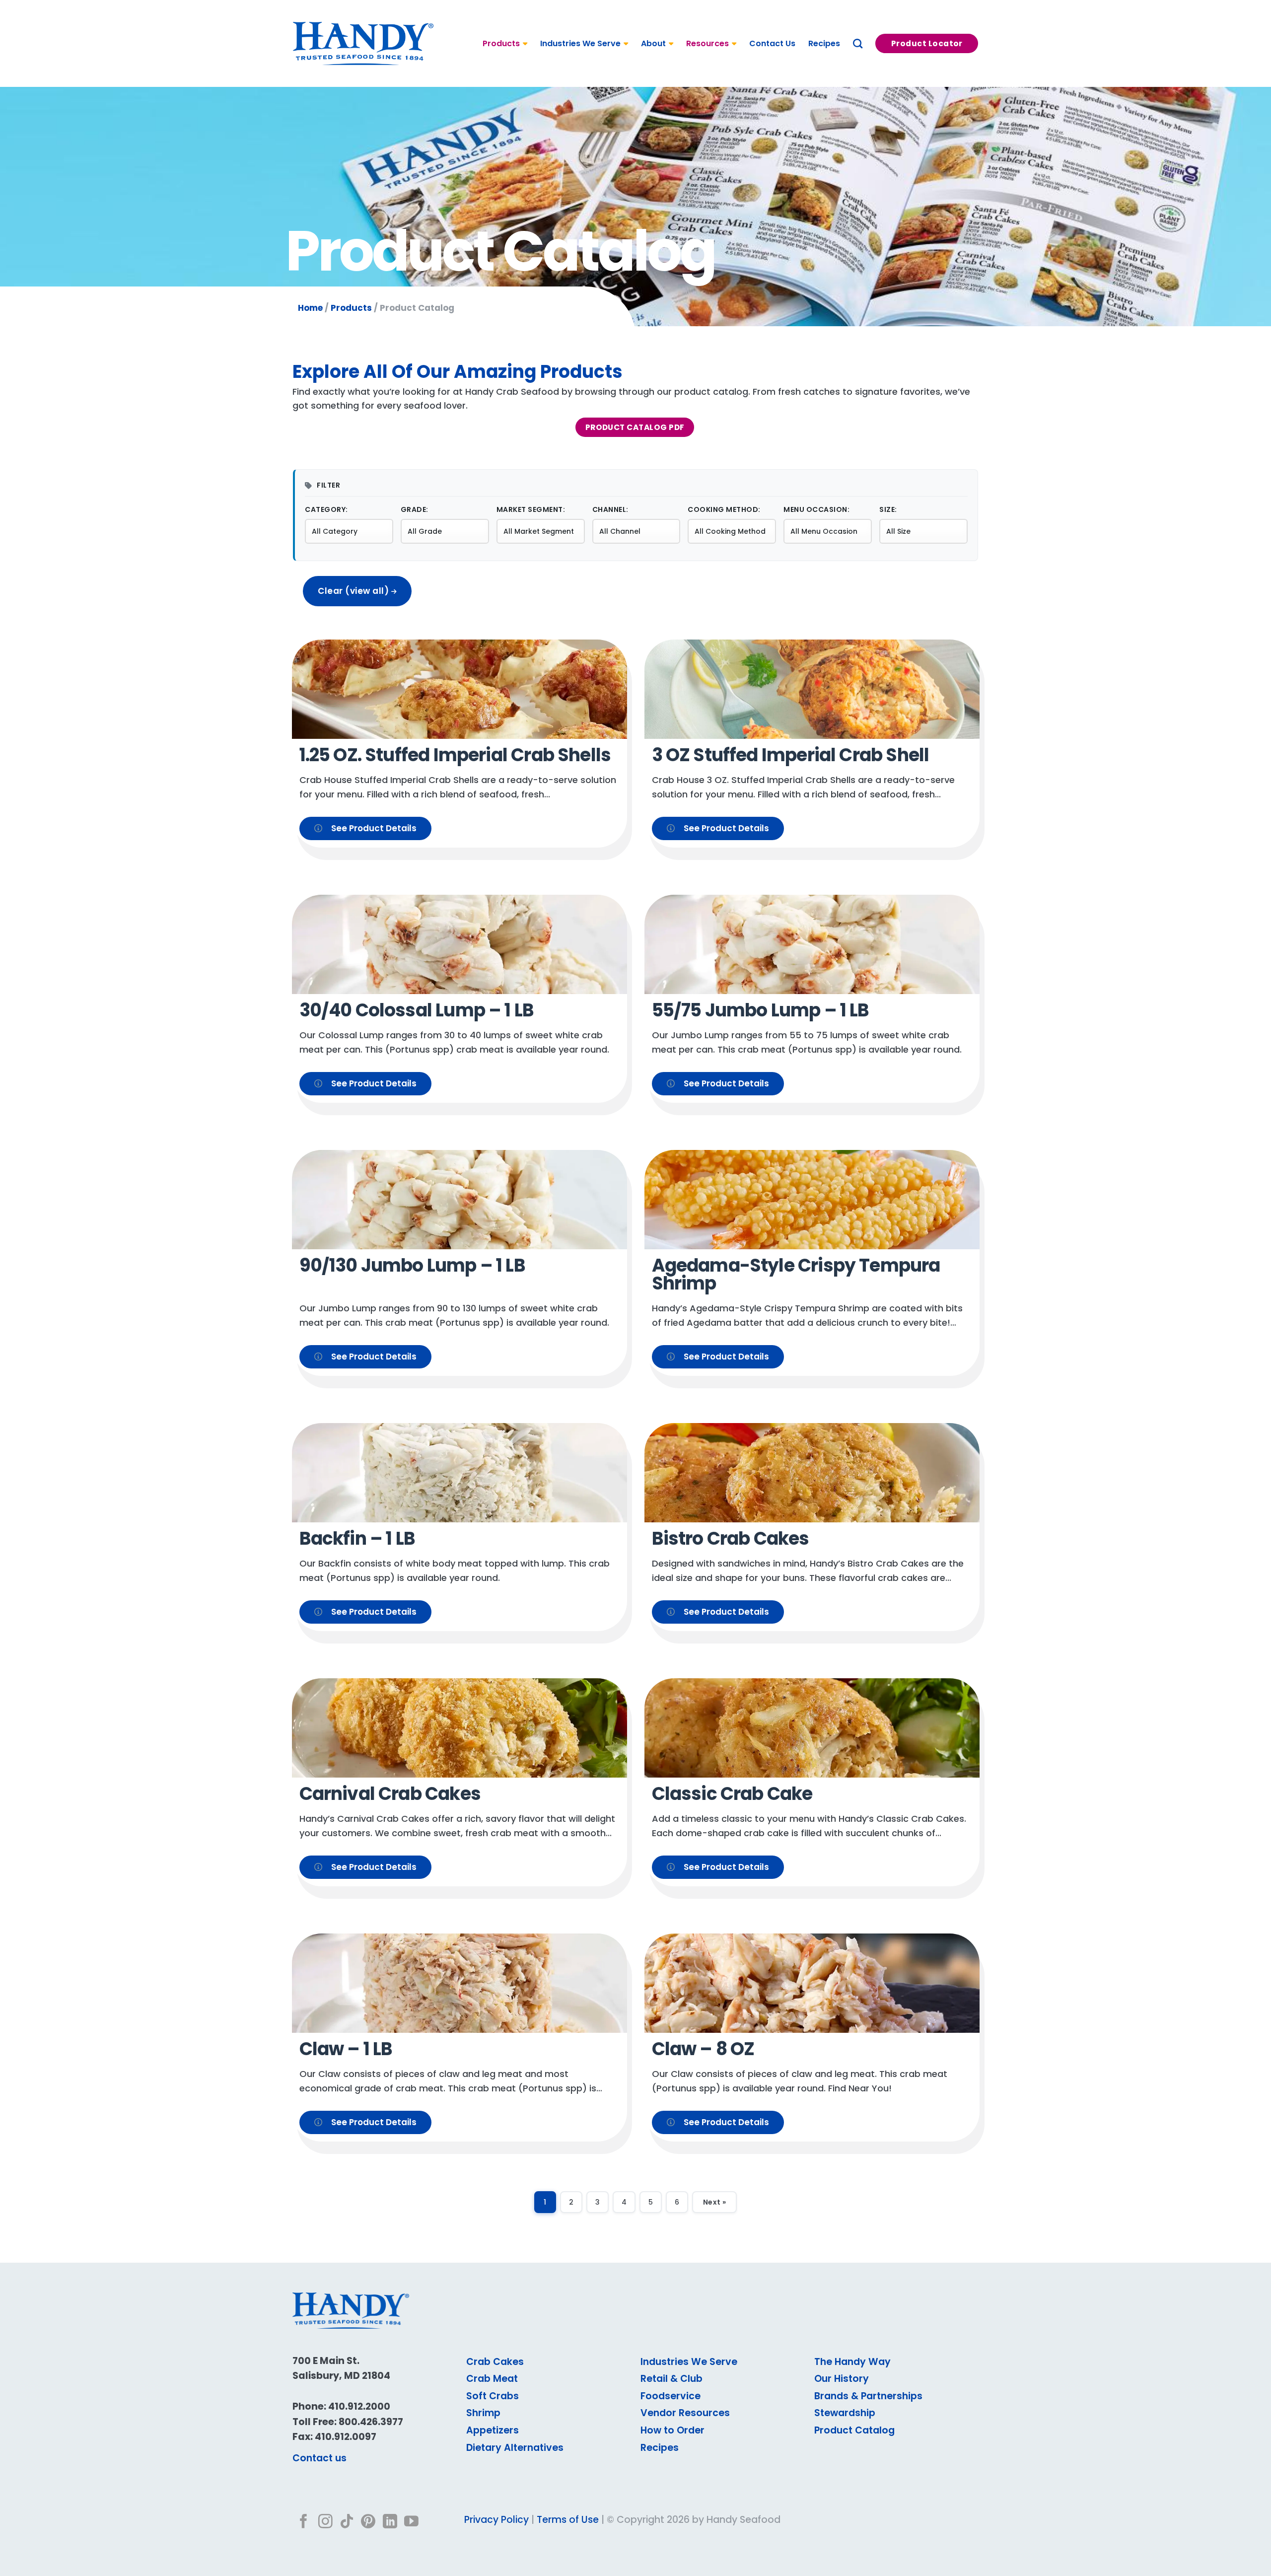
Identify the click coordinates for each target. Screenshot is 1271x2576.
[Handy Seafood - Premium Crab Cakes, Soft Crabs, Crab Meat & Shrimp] (363, 44)
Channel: (610, 509)
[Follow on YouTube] (411, 2522)
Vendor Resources (685, 2413)
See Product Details (374, 828)
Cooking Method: (724, 509)
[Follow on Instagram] (325, 2522)
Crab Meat (492, 2379)
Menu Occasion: (816, 509)
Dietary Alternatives (515, 2448)
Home (310, 308)
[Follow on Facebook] (304, 2522)
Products (501, 43)
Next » (714, 2202)
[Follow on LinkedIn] (390, 2522)
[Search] (858, 43)
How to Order (672, 2430)
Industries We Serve (580, 43)
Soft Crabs (493, 2396)
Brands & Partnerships (868, 2396)
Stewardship (845, 2413)
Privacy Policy (496, 2520)
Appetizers (493, 2430)
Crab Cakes (495, 2362)
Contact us (319, 2458)
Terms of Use (568, 2520)
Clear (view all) (354, 591)
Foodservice (671, 2396)
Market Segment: (531, 509)
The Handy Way (852, 2362)
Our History (842, 2379)
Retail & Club (671, 2379)
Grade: (415, 509)
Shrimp (483, 2413)
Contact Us (772, 43)
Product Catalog (854, 2430)
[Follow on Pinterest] (368, 2522)
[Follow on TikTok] (347, 2522)
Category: (326, 509)
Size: (888, 509)
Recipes (824, 43)
